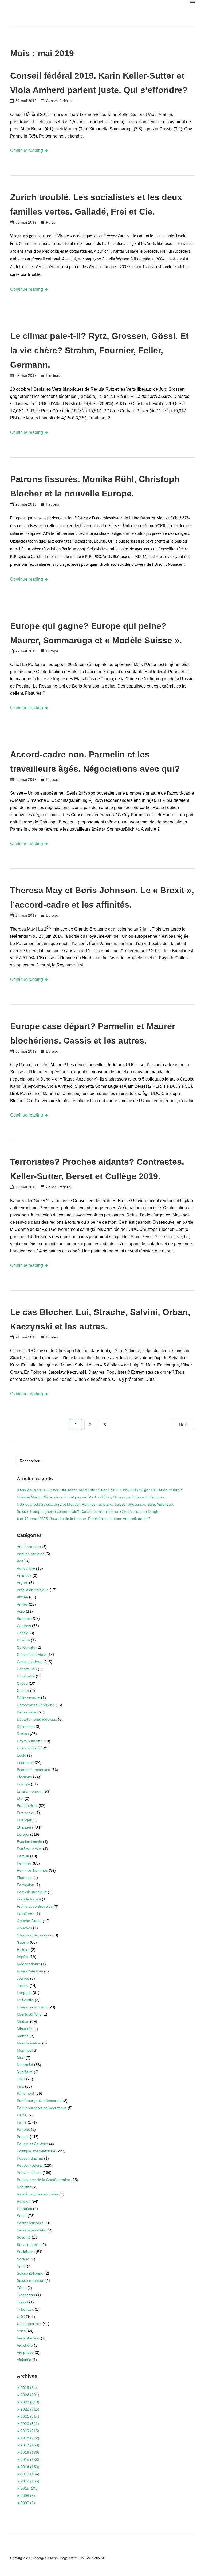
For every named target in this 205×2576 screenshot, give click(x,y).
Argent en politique (33, 1590)
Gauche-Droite (29, 1921)
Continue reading (27, 150)
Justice (23, 1985)
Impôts (23, 1957)
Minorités (25, 2029)
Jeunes (23, 1978)
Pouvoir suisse (29, 2173)
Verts (21, 2331)
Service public (29, 2245)
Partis (51, 222)
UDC (21, 2316)
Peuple (23, 2137)
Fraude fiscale (29, 1899)
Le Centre (25, 2000)
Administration (29, 1547)
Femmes (24, 1863)
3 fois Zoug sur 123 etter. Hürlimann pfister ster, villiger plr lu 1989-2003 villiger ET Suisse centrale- (100, 1490)
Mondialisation (29, 2043)
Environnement (30, 1791)
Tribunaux (25, 2309)
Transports (26, 2295)
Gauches (24, 1928)
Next (183, 1425)
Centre (23, 1633)
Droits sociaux (29, 1748)
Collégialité (26, 1647)
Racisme (24, 2187)
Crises (22, 1683)
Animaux (24, 1575)
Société (23, 2259)
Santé (22, 2216)
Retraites (24, 2209)
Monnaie (24, 2050)
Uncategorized (29, 2324)
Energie (23, 1784)
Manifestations (29, 2014)
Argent (22, 1583)
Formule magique (32, 1892)
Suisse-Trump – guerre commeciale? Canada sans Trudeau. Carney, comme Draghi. (88, 1511)
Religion (24, 2201)
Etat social (25, 1813)
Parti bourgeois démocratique (42, 2108)
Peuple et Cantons (32, 2144)
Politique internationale (36, 2151)
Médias (23, 2021)
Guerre (23, 1942)
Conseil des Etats (31, 1655)
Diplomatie (26, 1726)
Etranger (24, 1820)
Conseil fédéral (59, 101)
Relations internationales (38, 2194)
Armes (22, 1604)
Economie (25, 1762)
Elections (54, 375)
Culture (23, 1691)
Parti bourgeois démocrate (39, 2101)
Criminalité (26, 1676)
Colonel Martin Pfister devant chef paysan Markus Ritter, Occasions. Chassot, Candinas (91, 1497)
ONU (21, 2079)
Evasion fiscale (29, 1842)
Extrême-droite (29, 1849)
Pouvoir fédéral (30, 2165)
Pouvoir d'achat (30, 2158)
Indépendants (28, 1964)
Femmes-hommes (32, 1870)
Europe (52, 651)
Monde (23, 2036)
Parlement (25, 2093)
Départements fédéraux (37, 1719)
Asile (21, 1611)
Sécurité (24, 2237)
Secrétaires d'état (32, 2230)
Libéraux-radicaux (32, 2007)
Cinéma (23, 1640)
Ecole (21, 1755)
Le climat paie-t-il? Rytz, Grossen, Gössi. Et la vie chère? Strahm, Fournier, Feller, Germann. (99, 350)
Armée (22, 1597)
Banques (24, 1619)
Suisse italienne (30, 2273)
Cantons (24, 1626)
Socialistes (26, 2252)
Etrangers (25, 1827)
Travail (22, 2302)
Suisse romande (31, 2280)
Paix (20, 2086)
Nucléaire (25, 2072)
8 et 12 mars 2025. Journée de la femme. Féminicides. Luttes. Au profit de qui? (84, 1519)
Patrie (22, 2122)
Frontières (25, 1914)
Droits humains (29, 1741)
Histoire (23, 1950)
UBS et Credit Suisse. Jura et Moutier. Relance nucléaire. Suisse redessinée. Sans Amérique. (95, 1504)
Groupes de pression (35, 1935)
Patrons (52, 504)
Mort (21, 2057)
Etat (20, 1798)
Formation (25, 1885)
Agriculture (26, 1568)
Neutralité (25, 2065)
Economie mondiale (33, 1770)
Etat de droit (27, 1806)
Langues (24, 1993)
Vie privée (25, 2352)
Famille (23, 1856)
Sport (21, 2266)
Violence (24, 2360)
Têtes (22, 2288)
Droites (52, 1337)
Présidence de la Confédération (44, 2180)
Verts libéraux (28, 2338)
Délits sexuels (28, 1698)
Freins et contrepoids (35, 1906)
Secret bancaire (30, 2223)
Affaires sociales (31, 1554)
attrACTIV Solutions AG (87, 2558)
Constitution (27, 1669)
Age (20, 1561)
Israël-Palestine (30, 1971)
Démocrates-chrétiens (36, 1705)
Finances (25, 1878)
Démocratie (27, 1712)
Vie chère (25, 2345)
